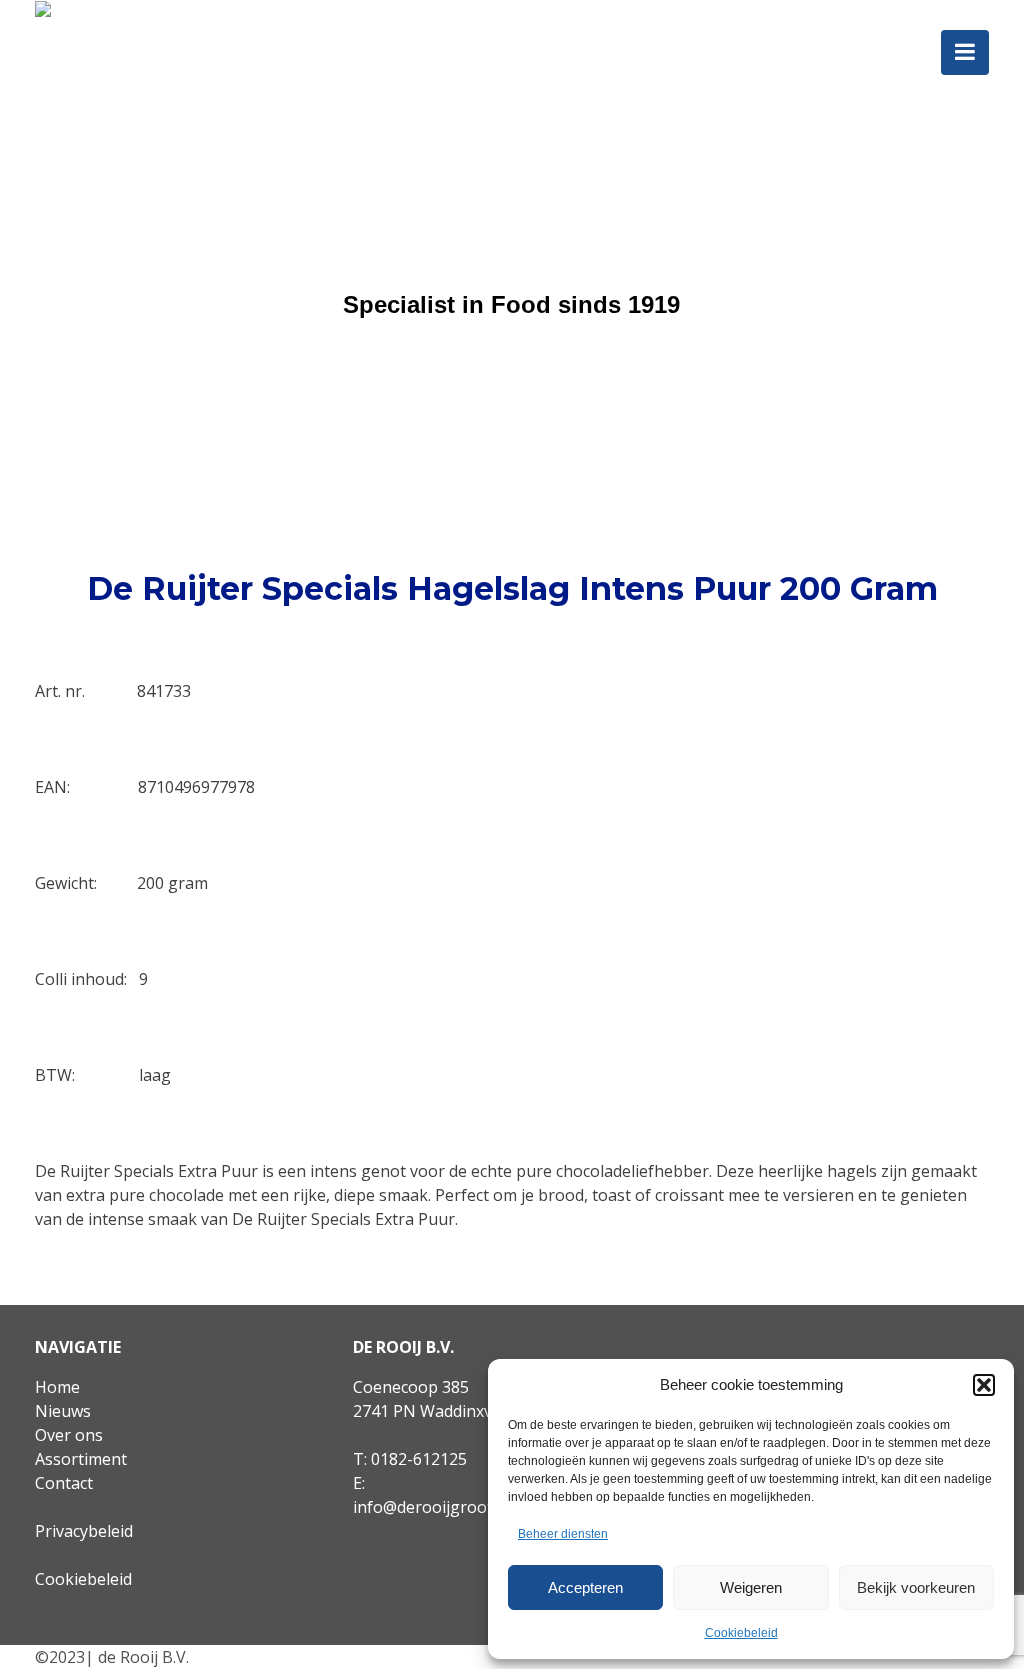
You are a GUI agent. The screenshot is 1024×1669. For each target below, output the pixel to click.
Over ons (69, 1435)
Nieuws (63, 1411)
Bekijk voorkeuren (916, 1587)
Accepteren (585, 1587)
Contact (64, 1483)
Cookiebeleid (741, 1633)
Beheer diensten (563, 1534)
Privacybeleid (84, 1531)
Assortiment (81, 1459)
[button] (984, 1385)
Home (57, 1387)
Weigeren (751, 1587)
